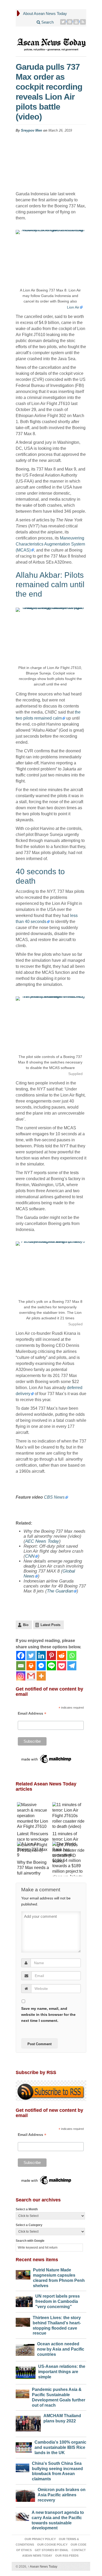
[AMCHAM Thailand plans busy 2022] (28, 2422)
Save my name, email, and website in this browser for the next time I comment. (48, 2015)
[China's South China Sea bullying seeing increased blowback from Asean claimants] (22, 2467)
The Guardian (60, 1591)
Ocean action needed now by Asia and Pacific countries (61, 2349)
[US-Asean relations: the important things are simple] (26, 2371)
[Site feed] (83, 22)
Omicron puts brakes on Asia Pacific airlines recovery (62, 2495)
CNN (30, 1556)
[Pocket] (62, 1666)
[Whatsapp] (72, 1656)
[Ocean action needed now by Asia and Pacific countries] (25, 2349)
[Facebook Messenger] (41, 1666)
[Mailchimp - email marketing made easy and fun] (47, 1759)
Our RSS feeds (67, 2556)
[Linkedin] (41, 1656)
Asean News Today (42, 2567)
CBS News (54, 1497)
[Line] (51, 1666)
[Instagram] (21, 1676)
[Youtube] (76, 22)
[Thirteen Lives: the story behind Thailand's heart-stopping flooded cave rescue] (23, 2321)
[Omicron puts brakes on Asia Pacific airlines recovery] (25, 2494)
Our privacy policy (40, 2539)
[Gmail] (31, 1676)
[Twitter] (63, 22)
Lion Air (73, 307)
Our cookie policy (52, 2545)
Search (47, 22)
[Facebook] (21, 1656)
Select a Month (27, 2209)
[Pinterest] (70, 22)
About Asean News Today (45, 13)
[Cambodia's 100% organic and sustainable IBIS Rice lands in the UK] (24, 2446)
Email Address (32, 1713)
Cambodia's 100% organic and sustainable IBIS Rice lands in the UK (60, 2447)
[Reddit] (62, 1656)
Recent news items (37, 2260)
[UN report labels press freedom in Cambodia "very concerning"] (24, 2300)
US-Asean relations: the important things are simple (62, 2372)
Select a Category (29, 2225)
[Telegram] (72, 1666)
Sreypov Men (32, 130)
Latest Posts (50, 1625)
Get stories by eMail (52, 2550)
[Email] (21, 1666)
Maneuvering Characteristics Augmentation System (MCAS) (50, 544)
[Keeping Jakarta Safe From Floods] (69, 1875)
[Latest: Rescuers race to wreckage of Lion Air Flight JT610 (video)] (33, 1816)
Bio (26, 1625)
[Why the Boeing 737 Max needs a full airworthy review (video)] (33, 1850)
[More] (41, 1676)
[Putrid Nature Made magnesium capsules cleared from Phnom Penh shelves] (23, 2273)
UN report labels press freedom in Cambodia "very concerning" (58, 2301)
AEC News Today (42, 1541)
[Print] (31, 1666)
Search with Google (30, 2241)
